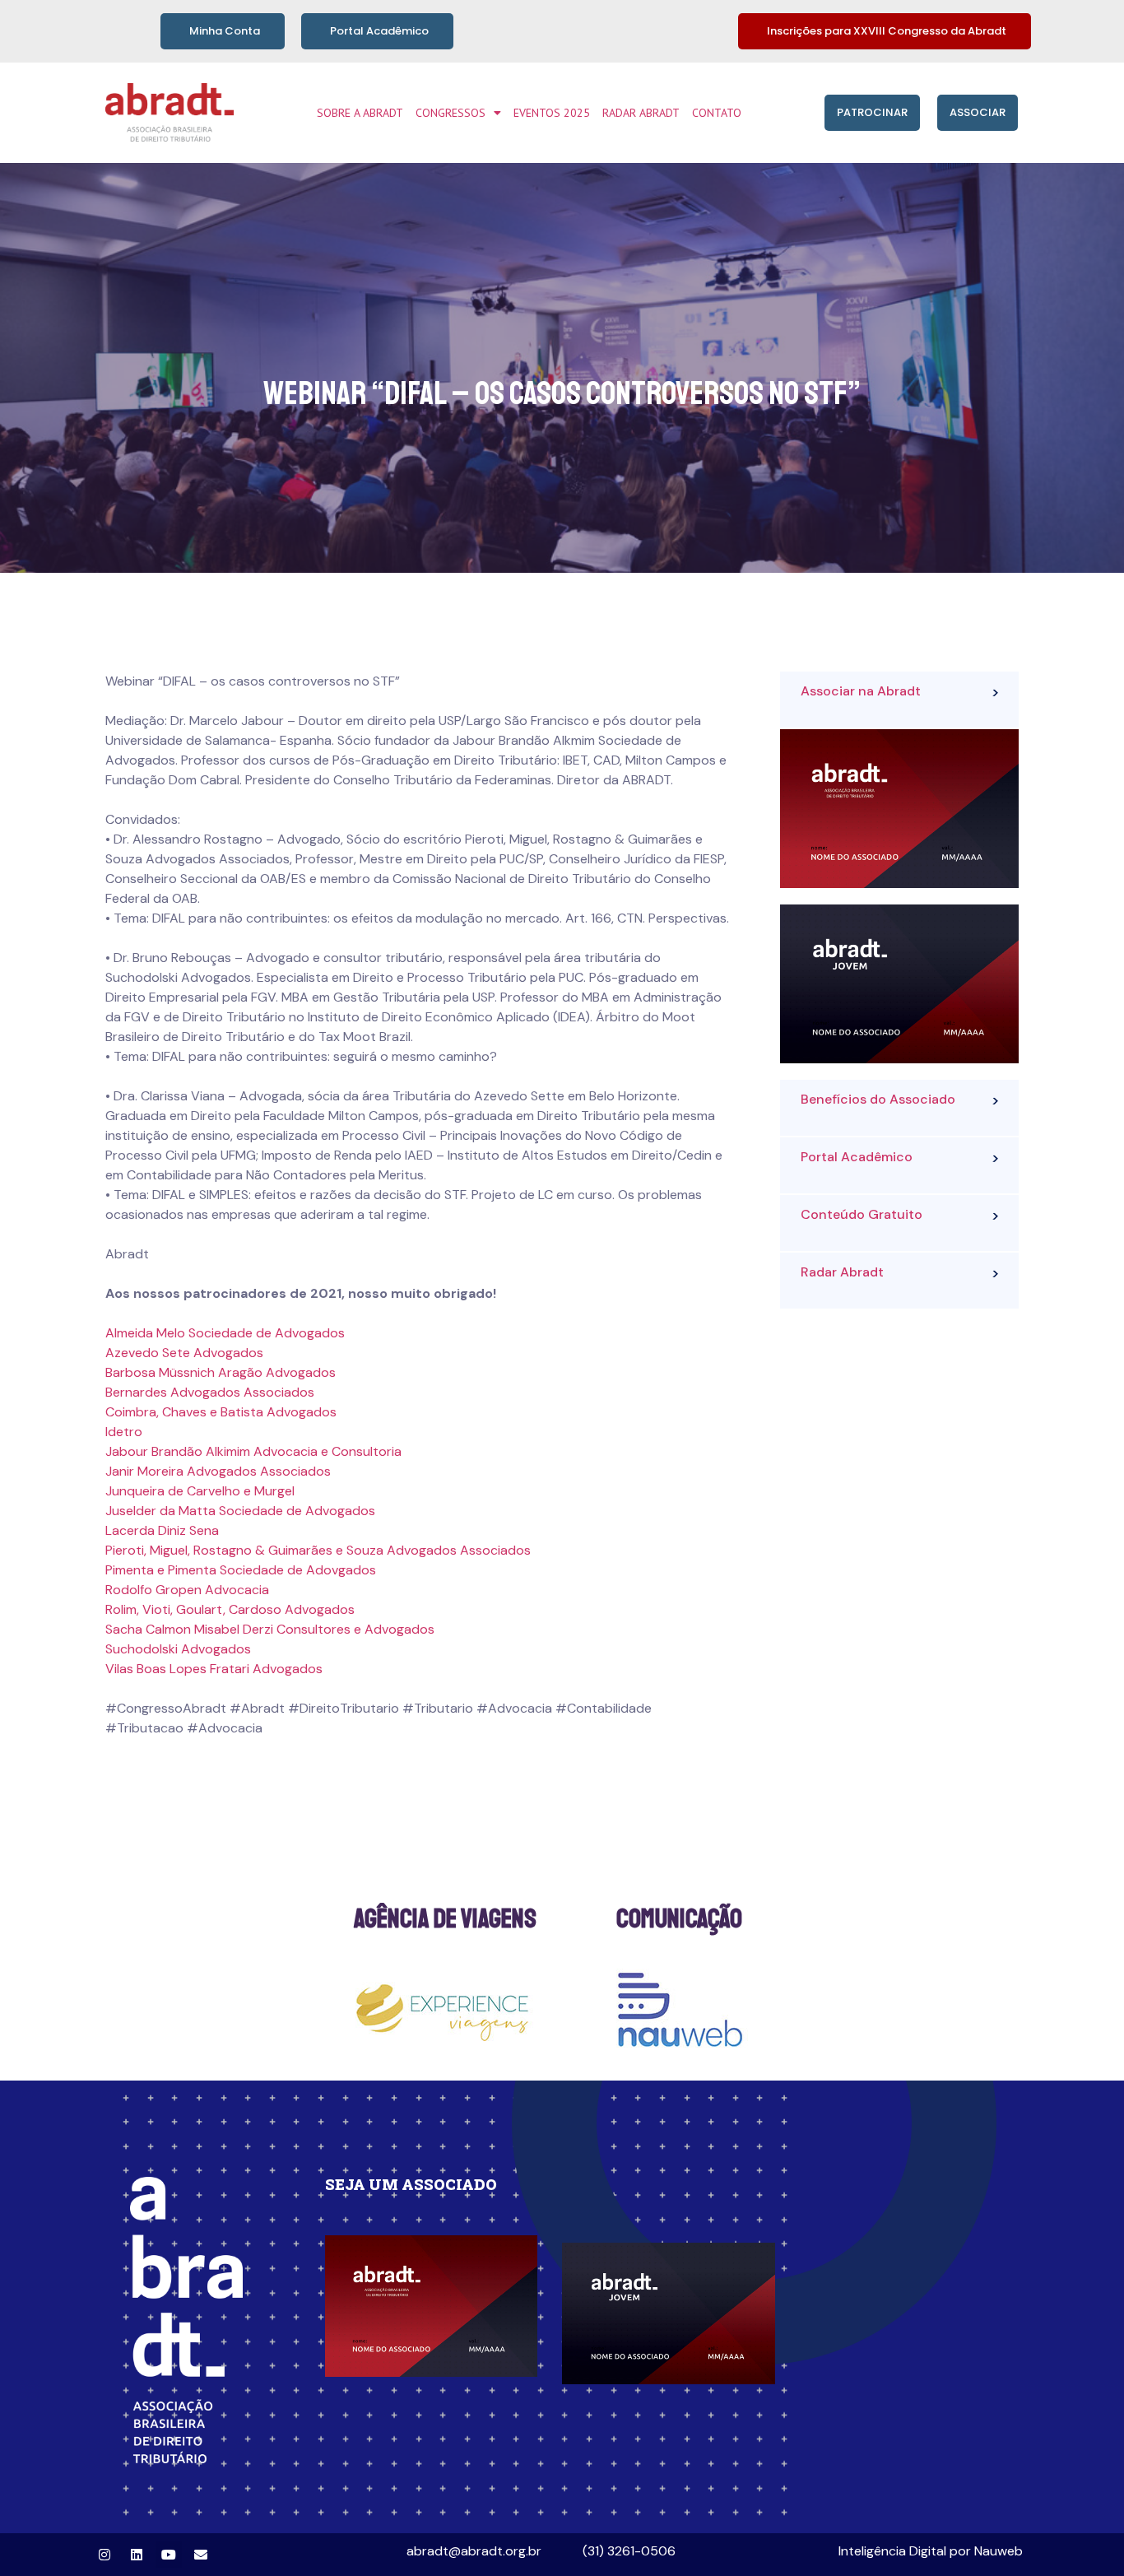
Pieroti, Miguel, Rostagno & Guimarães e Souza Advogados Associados (318, 1550)
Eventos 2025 (552, 113)
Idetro (124, 1432)
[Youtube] (169, 2555)
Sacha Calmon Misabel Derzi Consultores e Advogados (270, 1629)
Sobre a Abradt (360, 113)
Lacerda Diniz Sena (162, 1530)
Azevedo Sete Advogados (184, 1353)
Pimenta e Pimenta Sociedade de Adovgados (241, 1570)
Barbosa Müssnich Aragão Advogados (221, 1372)
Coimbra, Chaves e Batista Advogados (221, 1412)
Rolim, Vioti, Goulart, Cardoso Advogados (230, 1609)
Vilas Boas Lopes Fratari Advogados (214, 1669)
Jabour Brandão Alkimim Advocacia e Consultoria (253, 1451)
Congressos (451, 113)
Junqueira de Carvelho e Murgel (200, 1491)
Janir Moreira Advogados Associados (218, 1471)
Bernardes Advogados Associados (210, 1392)
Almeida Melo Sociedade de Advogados (225, 1333)
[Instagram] (105, 2555)
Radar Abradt (641, 113)
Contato (717, 113)
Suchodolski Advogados (178, 1649)
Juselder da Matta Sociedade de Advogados (240, 1511)
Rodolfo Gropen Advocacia (187, 1590)
